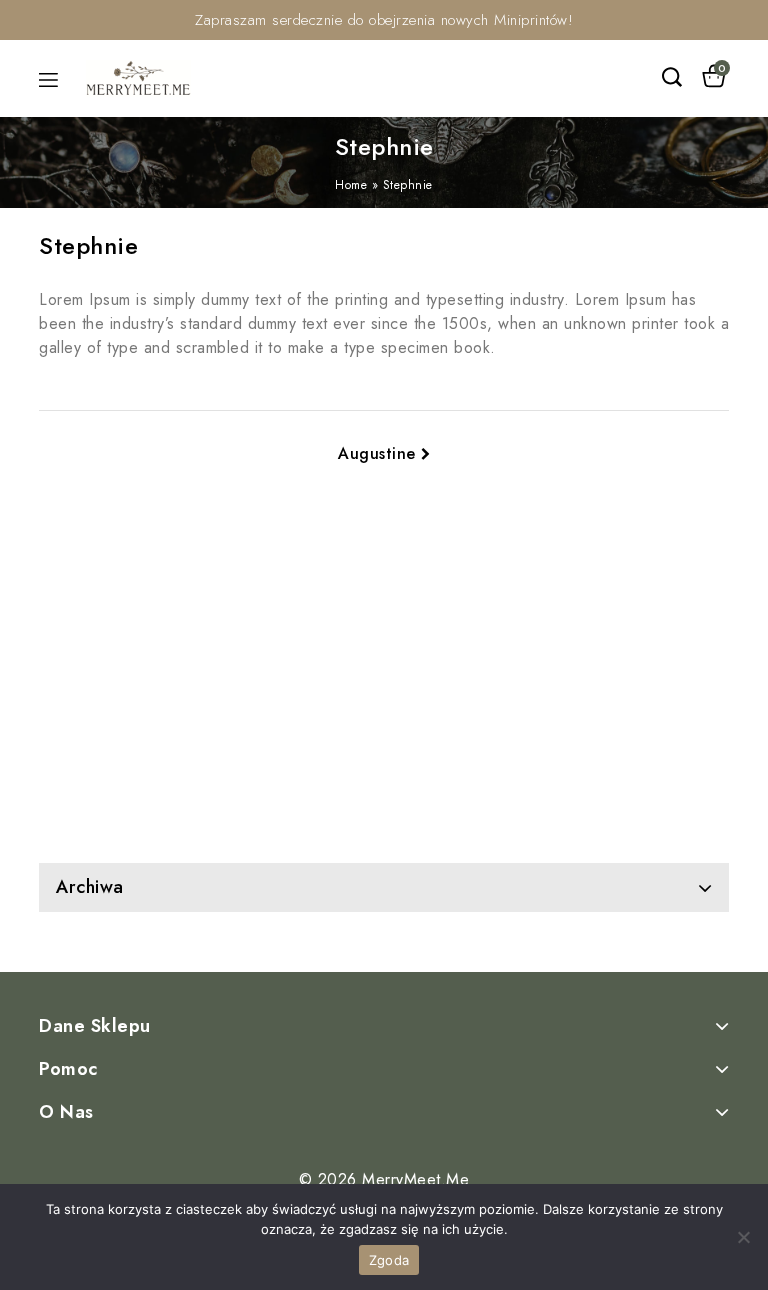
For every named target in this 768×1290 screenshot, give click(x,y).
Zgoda (389, 1260)
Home (351, 185)
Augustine (377, 453)
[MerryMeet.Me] (138, 76)
